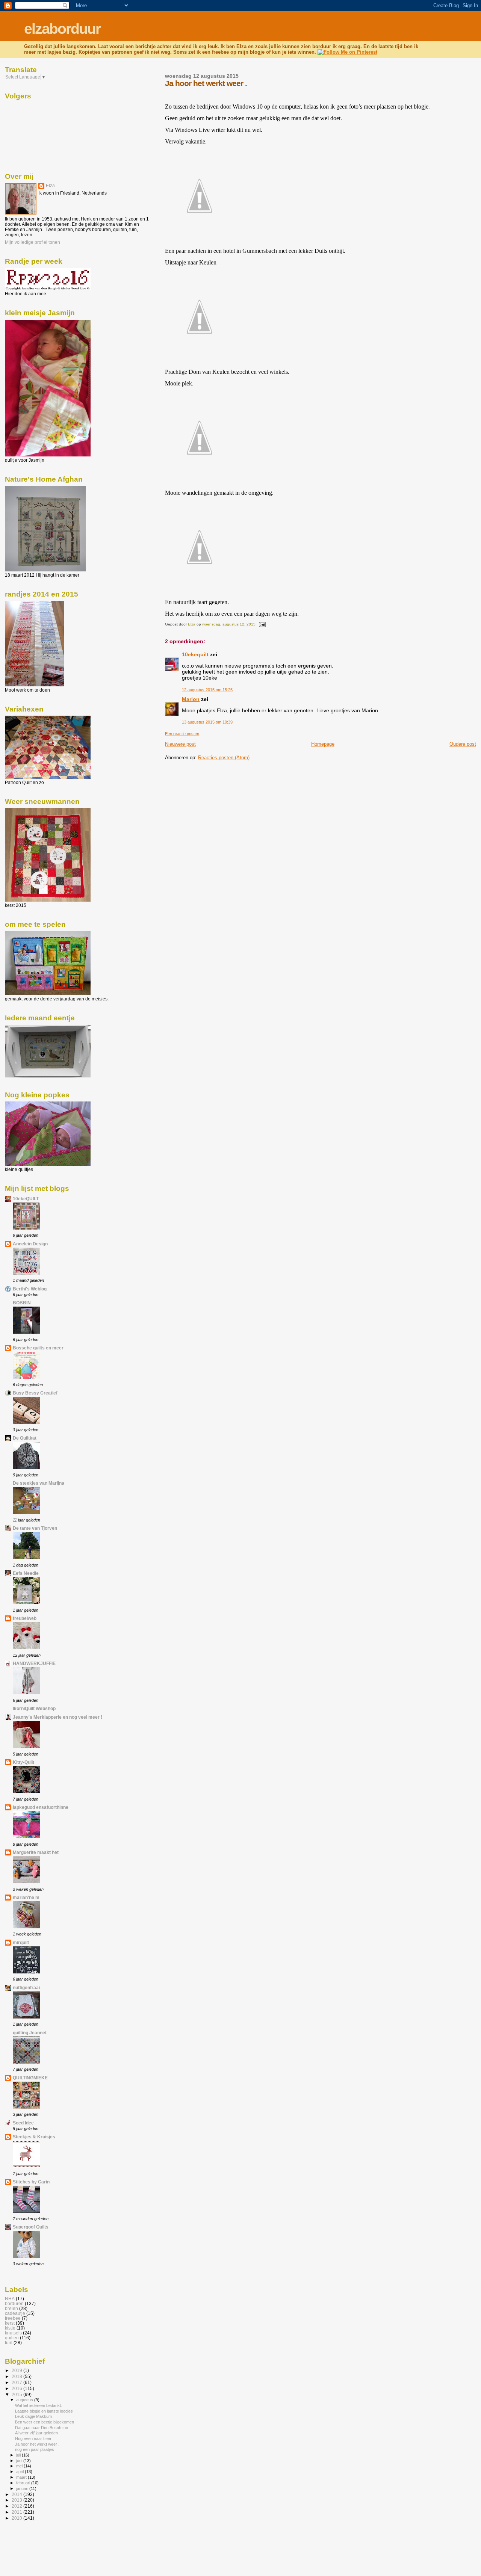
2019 (17, 2370)
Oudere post (463, 744)
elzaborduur (62, 29)
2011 (17, 2512)
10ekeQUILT (26, 1199)
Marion (191, 699)
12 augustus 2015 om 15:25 (207, 690)
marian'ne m (26, 1897)
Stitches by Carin (31, 2182)
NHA (10, 2299)
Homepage (323, 744)
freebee (13, 2318)
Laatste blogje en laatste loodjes (44, 2411)
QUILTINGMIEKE (30, 2078)
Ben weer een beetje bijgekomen (45, 2422)
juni (20, 2461)
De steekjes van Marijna (39, 1483)
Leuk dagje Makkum (33, 2416)
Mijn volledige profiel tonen (33, 242)
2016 (17, 2388)
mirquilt (21, 1942)
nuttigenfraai (26, 1988)
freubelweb (25, 1618)
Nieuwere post (180, 744)
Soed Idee (23, 2123)
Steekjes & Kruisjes (34, 2137)
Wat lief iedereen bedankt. (39, 2405)
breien (11, 2308)
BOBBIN (22, 1303)
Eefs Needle (26, 1573)
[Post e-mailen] (262, 624)
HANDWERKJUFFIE (34, 1663)
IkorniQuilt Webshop (34, 1708)
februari (24, 2483)
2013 (17, 2500)
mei (20, 2466)
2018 (17, 2376)
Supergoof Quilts (31, 2227)
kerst (10, 2323)
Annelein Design (30, 1244)
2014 (17, 2494)
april (20, 2472)
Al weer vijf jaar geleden (36, 2433)
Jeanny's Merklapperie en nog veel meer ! (57, 1717)
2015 (17, 2394)
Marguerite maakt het (36, 1852)
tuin (9, 2343)
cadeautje (15, 2313)
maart (22, 2477)
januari (23, 2488)
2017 (17, 2382)
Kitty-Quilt (23, 1762)
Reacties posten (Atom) (224, 758)
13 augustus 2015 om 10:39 (207, 722)
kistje (10, 2328)
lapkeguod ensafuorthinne (41, 1807)
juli (19, 2455)
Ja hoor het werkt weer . (37, 2444)
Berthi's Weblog (30, 1289)
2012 (17, 2506)
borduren (14, 2303)
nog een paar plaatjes (35, 2449)
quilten (12, 2338)
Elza (50, 186)
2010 (17, 2518)
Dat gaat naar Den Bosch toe (42, 2428)
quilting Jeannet (30, 2033)
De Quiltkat (25, 1438)
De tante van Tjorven (35, 1528)
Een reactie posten (182, 734)
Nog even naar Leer (33, 2439)
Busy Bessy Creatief (35, 1393)
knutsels (13, 2333)
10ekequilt (195, 654)
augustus (25, 2400)
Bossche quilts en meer (38, 1348)
